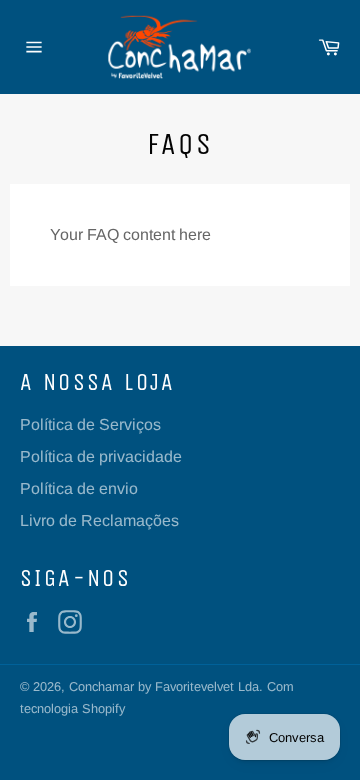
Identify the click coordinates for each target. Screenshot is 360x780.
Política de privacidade (101, 456)
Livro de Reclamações (99, 520)
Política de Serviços (90, 424)
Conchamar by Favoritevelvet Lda (164, 686)
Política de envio (79, 488)
